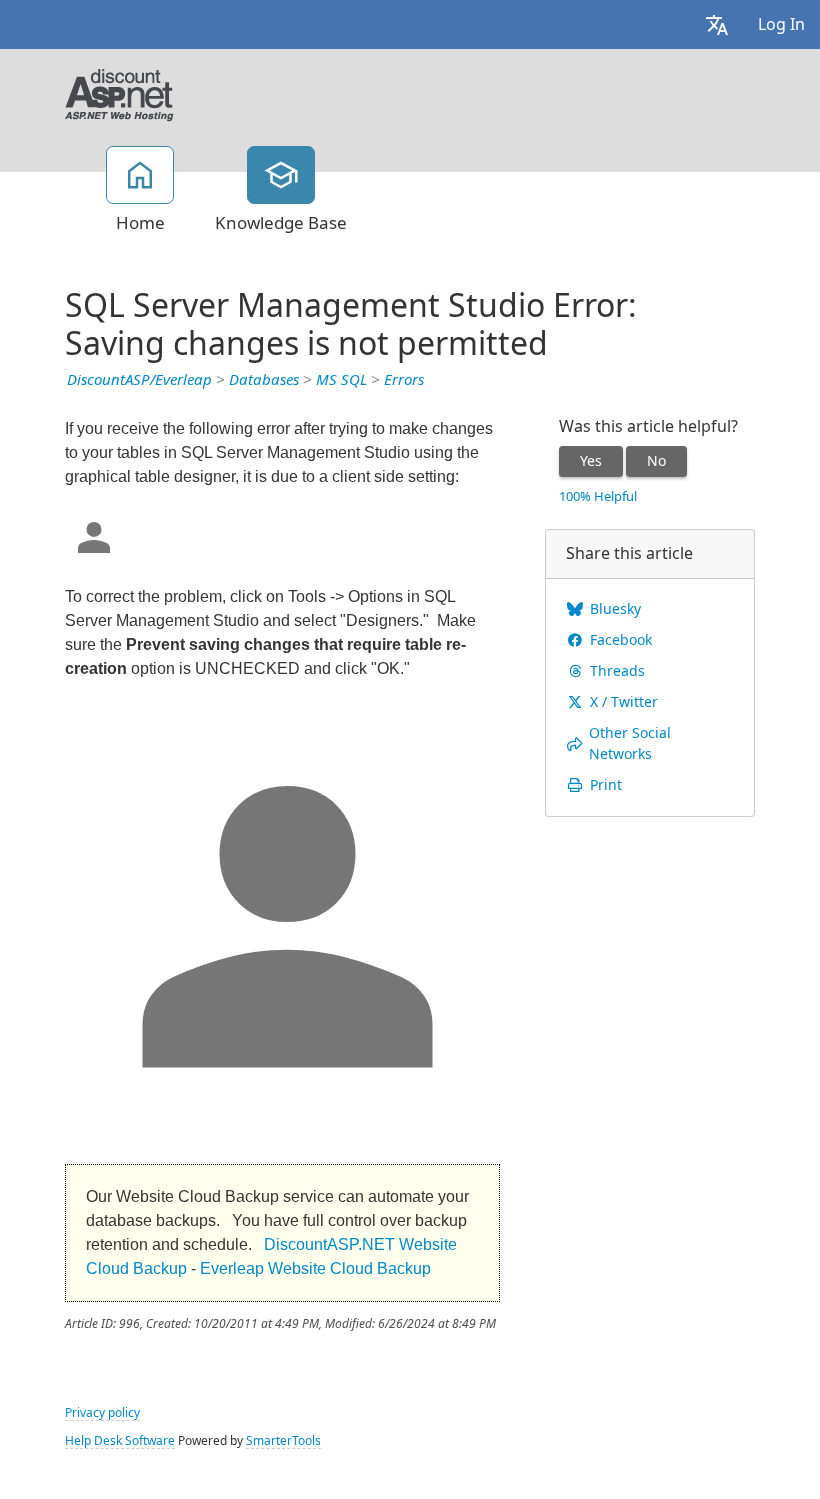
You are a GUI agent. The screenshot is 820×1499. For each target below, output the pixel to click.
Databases (264, 380)
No (656, 461)
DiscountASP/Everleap (139, 380)
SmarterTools (283, 1441)
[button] (717, 24)
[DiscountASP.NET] (119, 93)
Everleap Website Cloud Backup (315, 1268)
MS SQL (341, 380)
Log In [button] (781, 24)
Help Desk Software (120, 1441)
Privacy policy (102, 1413)
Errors (404, 380)
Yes (591, 461)
